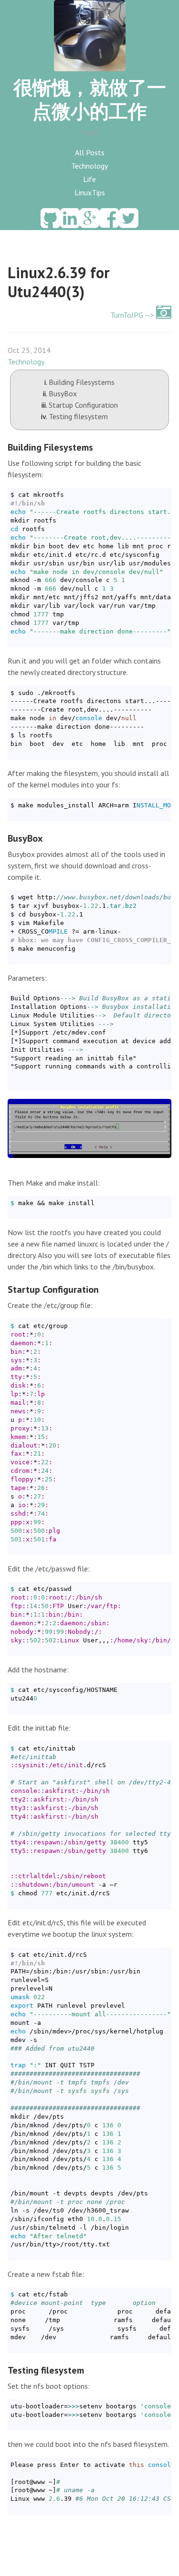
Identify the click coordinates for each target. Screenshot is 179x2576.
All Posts (90, 152)
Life (89, 179)
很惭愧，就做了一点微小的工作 (90, 99)
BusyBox (63, 393)
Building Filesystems (82, 382)
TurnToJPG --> (133, 315)
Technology (89, 166)
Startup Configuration (83, 405)
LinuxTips (90, 192)
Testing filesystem (78, 416)
